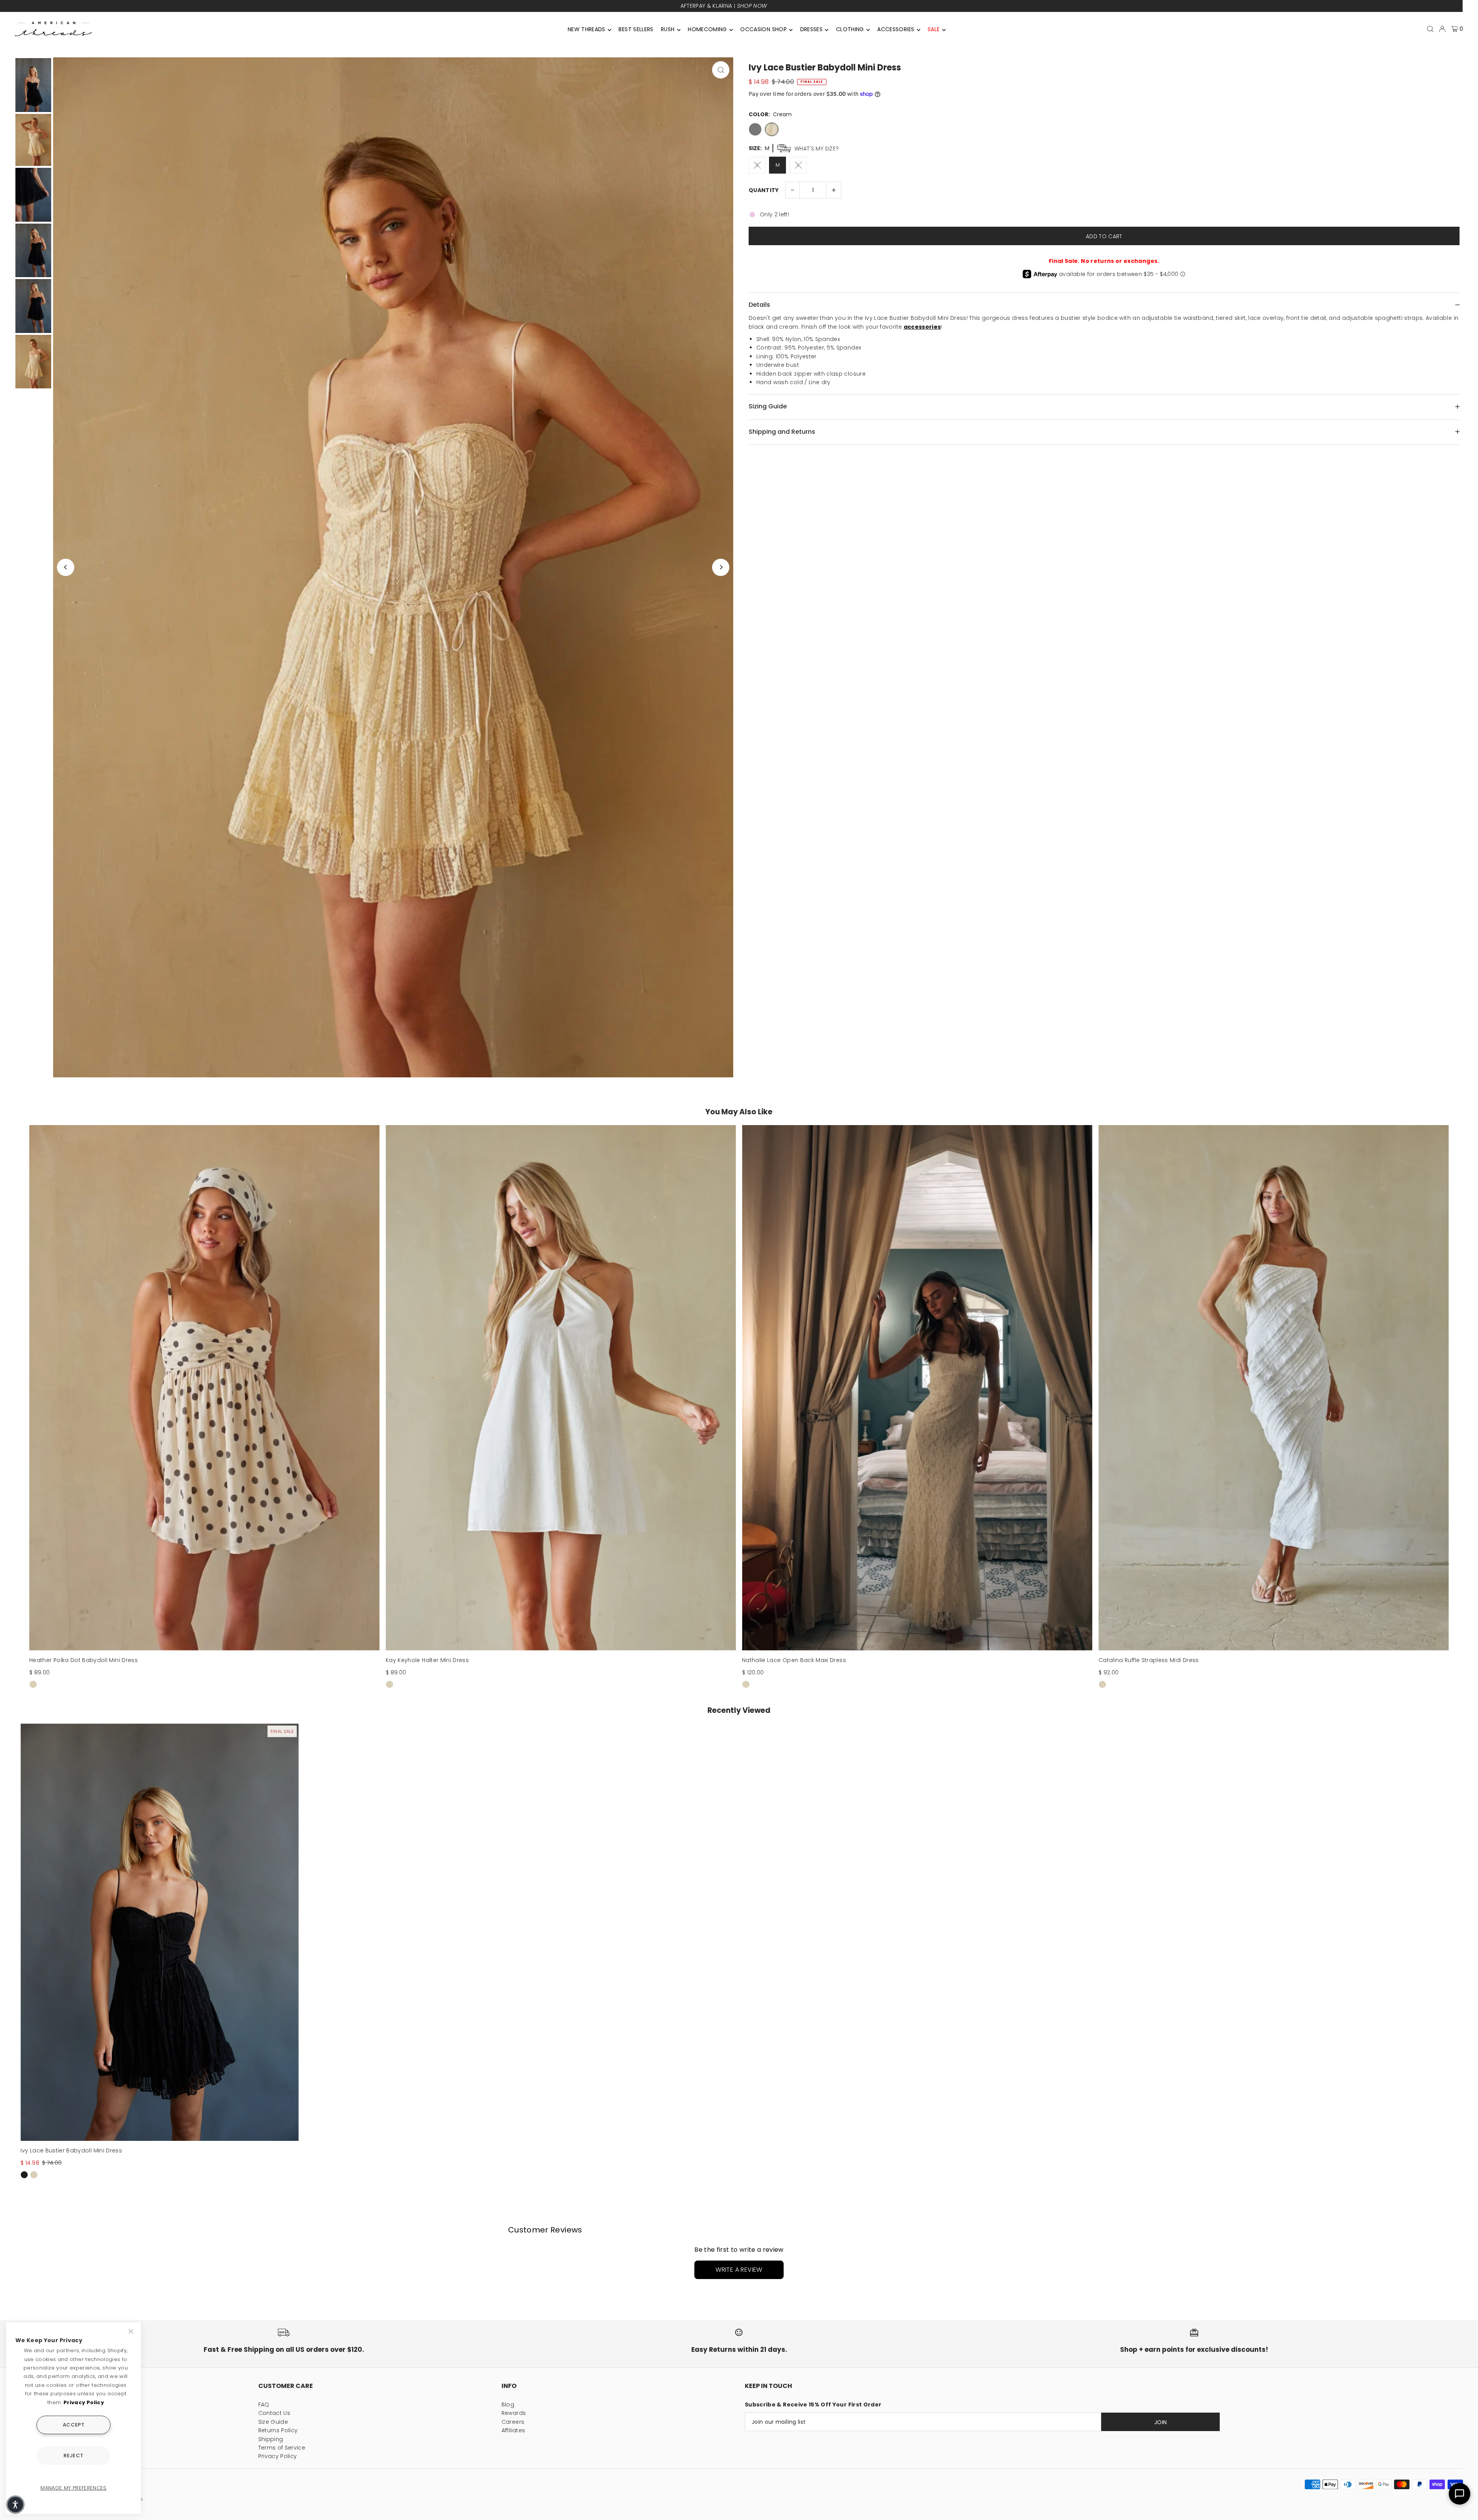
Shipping (271, 2439)
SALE (934, 29)
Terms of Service (282, 2448)
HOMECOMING (707, 29)
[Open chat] (1460, 2494)
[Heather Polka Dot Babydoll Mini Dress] (204, 1388)
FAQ (264, 2405)
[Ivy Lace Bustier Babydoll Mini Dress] (160, 1932)
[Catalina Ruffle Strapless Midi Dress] (1274, 1388)
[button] (15, 2505)
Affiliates (513, 2430)
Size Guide (273, 2422)
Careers (513, 2422)
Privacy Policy (278, 2456)
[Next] (721, 567)
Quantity (764, 190)
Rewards (514, 2413)
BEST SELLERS (636, 29)
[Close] (132, 2331)
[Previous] (66, 567)
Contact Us (274, 2413)
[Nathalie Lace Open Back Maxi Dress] (917, 1388)
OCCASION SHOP (763, 29)
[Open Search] (1430, 29)
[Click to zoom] (721, 70)
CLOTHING (850, 29)
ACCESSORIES (896, 29)
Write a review (739, 2270)
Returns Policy (278, 2430)
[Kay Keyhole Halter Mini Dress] (561, 1388)
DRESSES (811, 29)
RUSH (668, 29)
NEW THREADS (587, 29)
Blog (508, 2405)
